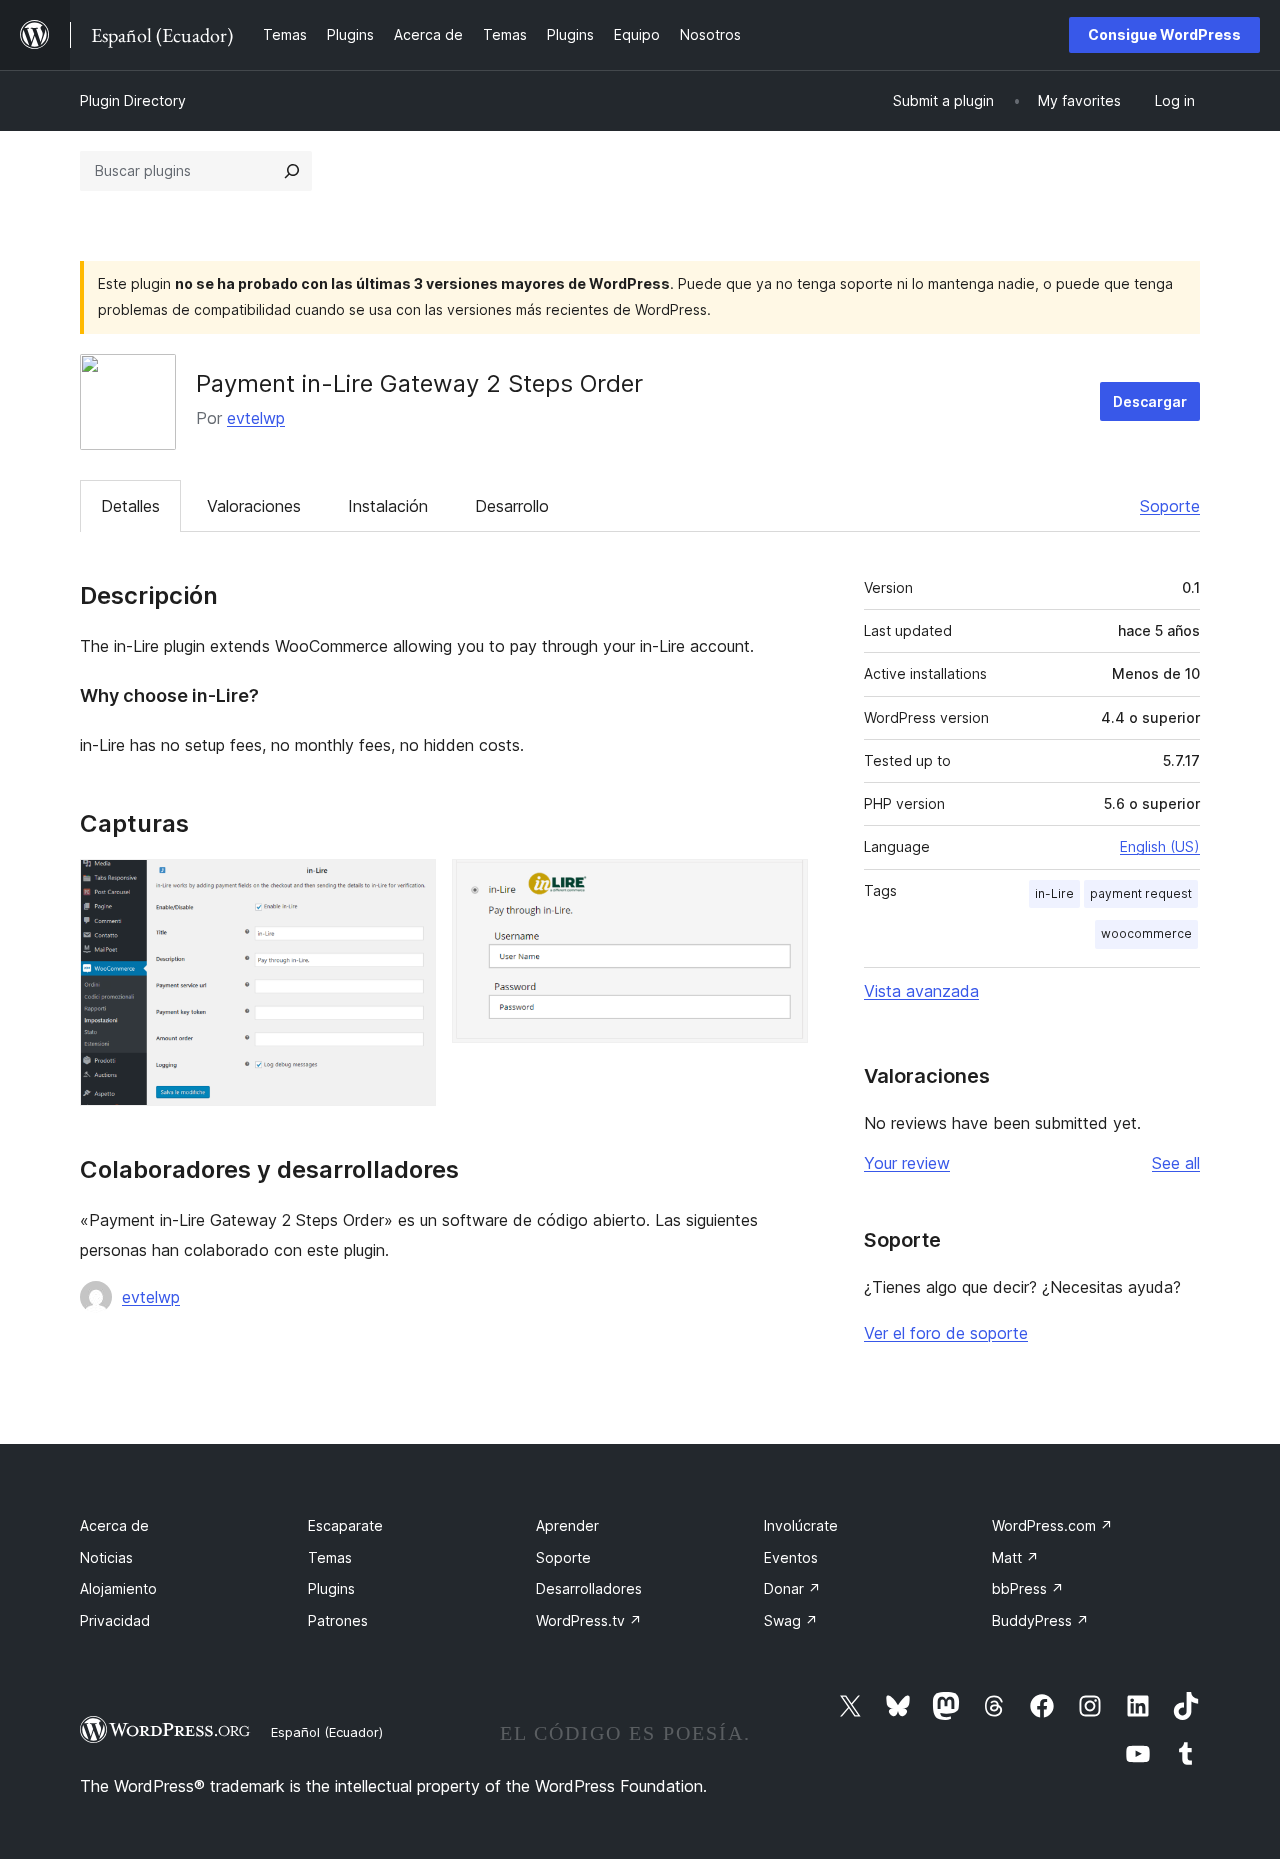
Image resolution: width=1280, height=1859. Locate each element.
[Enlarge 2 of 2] (781, 886)
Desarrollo (512, 506)
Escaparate (345, 1525)
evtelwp (256, 418)
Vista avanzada (921, 991)
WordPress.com (1052, 1525)
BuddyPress (1040, 1620)
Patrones (338, 1620)
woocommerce (1146, 933)
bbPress (1028, 1588)
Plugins (331, 1588)
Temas (330, 1557)
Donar (792, 1588)
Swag (791, 1620)
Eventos (791, 1557)
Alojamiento (118, 1588)
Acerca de (114, 1525)
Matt (1015, 1557)
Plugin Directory (133, 100)
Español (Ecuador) (327, 1732)
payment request (1141, 893)
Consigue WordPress (1164, 34)
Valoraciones (254, 506)
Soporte (1170, 506)
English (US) (1160, 846)
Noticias (106, 1557)
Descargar (1150, 401)
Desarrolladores (589, 1588)
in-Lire (1054, 893)
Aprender (567, 1525)
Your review (907, 1163)
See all (1176, 1163)
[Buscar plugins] (292, 171)
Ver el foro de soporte (946, 1333)
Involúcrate (801, 1525)
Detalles (130, 506)
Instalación (388, 506)
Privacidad (115, 1620)
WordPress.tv (589, 1620)
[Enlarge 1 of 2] (409, 886)
